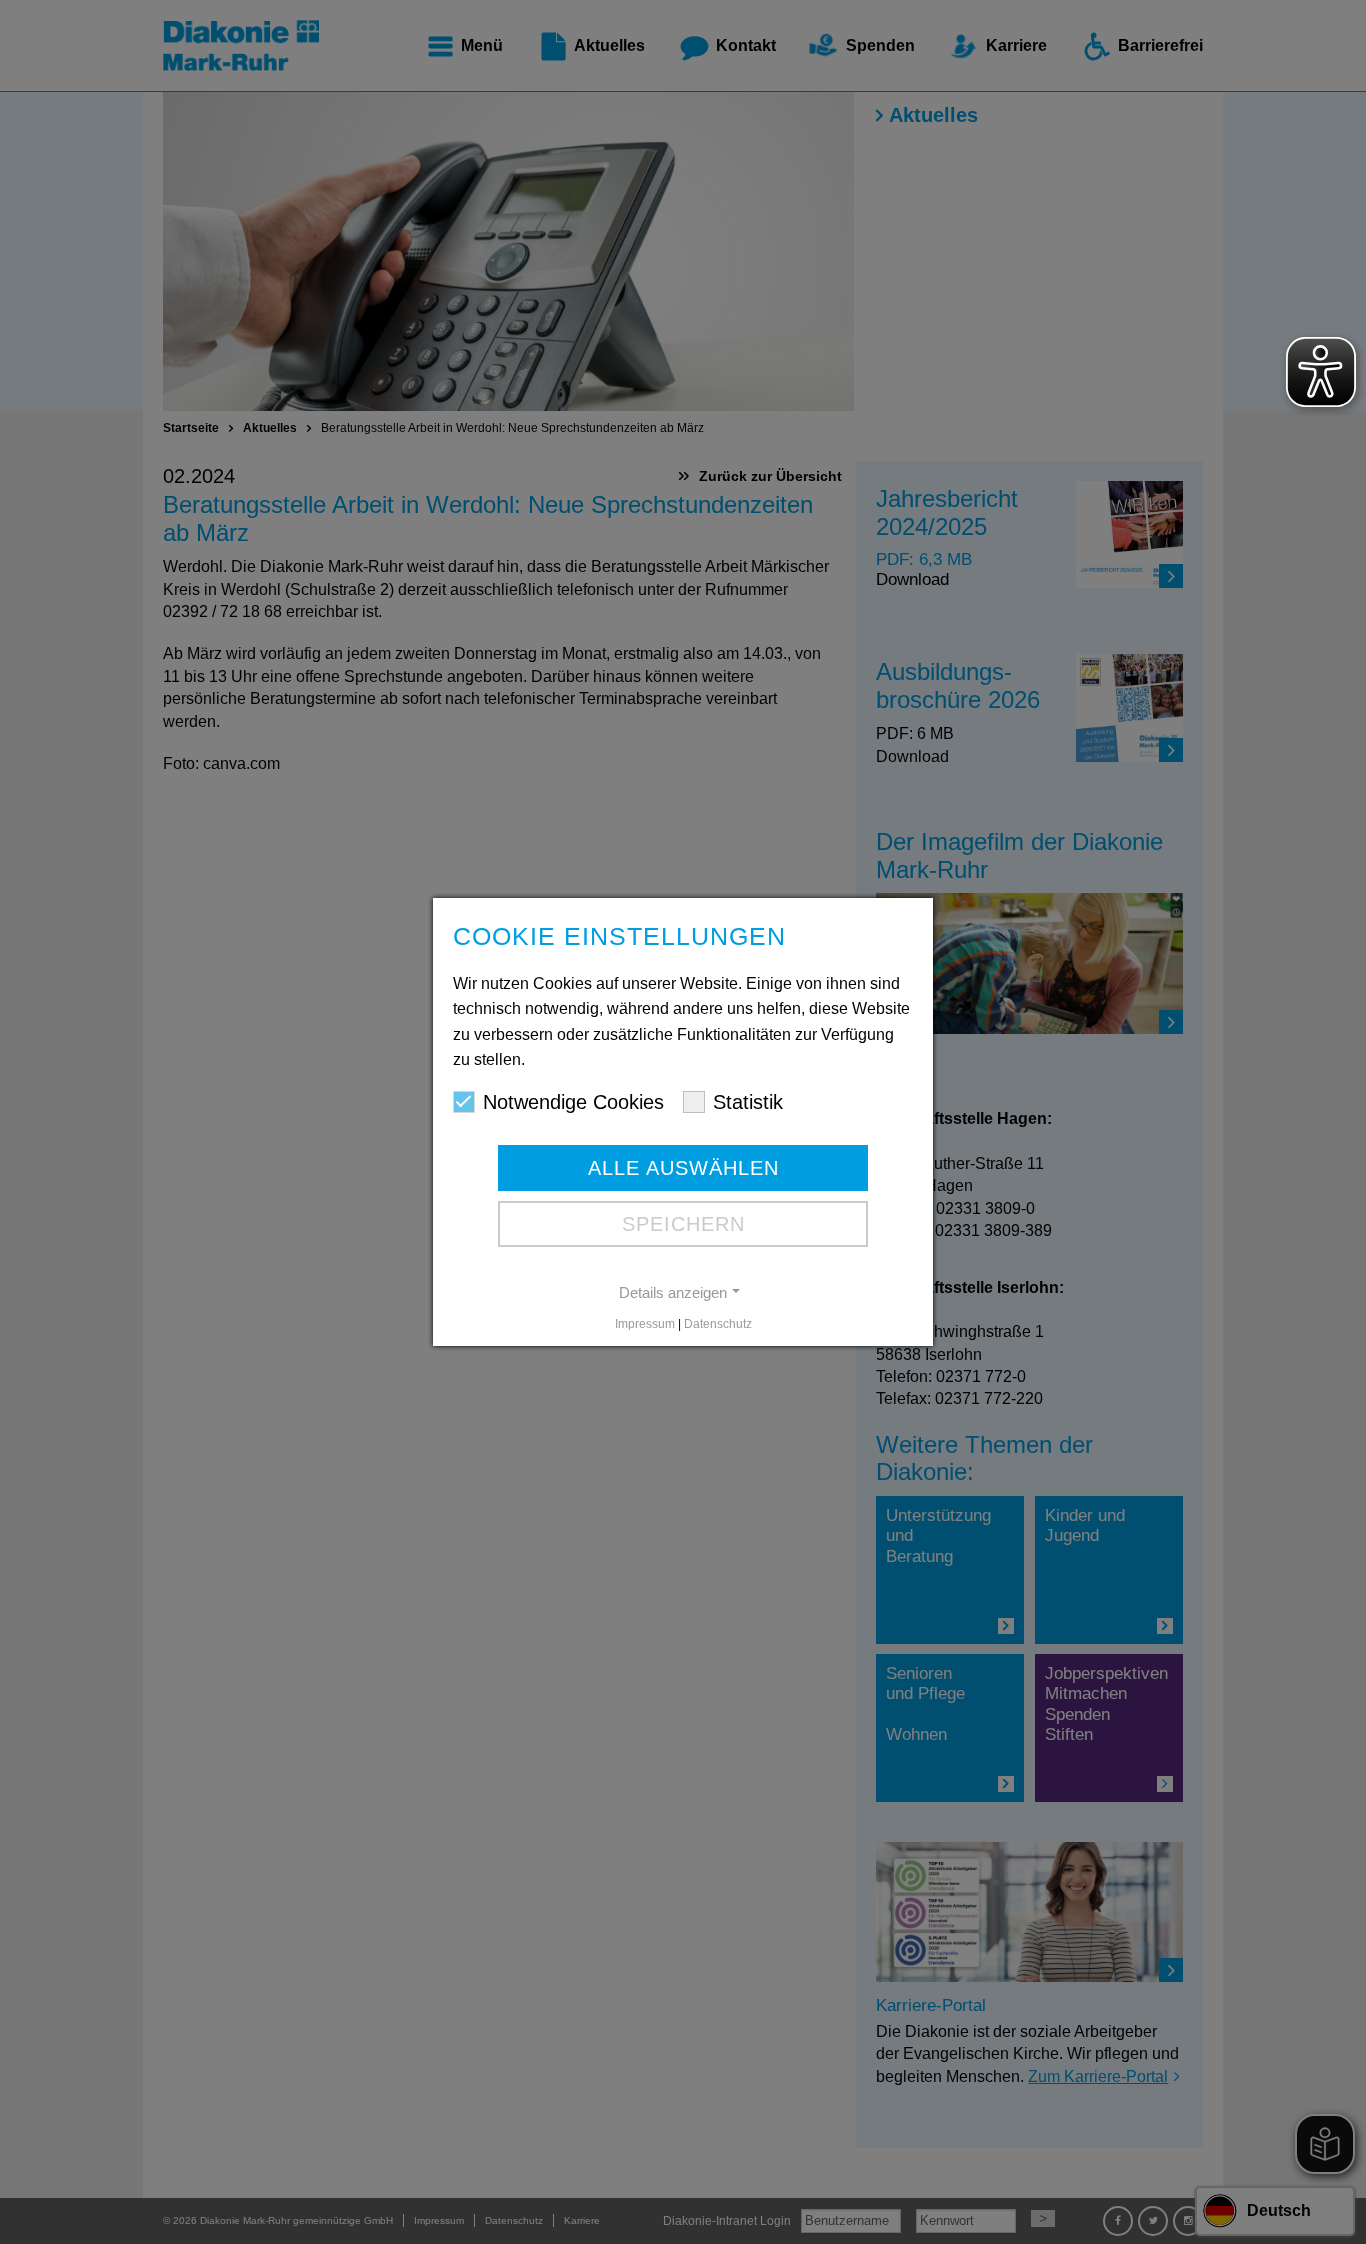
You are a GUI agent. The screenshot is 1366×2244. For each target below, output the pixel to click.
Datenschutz (718, 1324)
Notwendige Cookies (573, 1102)
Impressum (645, 1324)
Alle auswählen (683, 1168)
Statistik (748, 1102)
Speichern (683, 1224)
